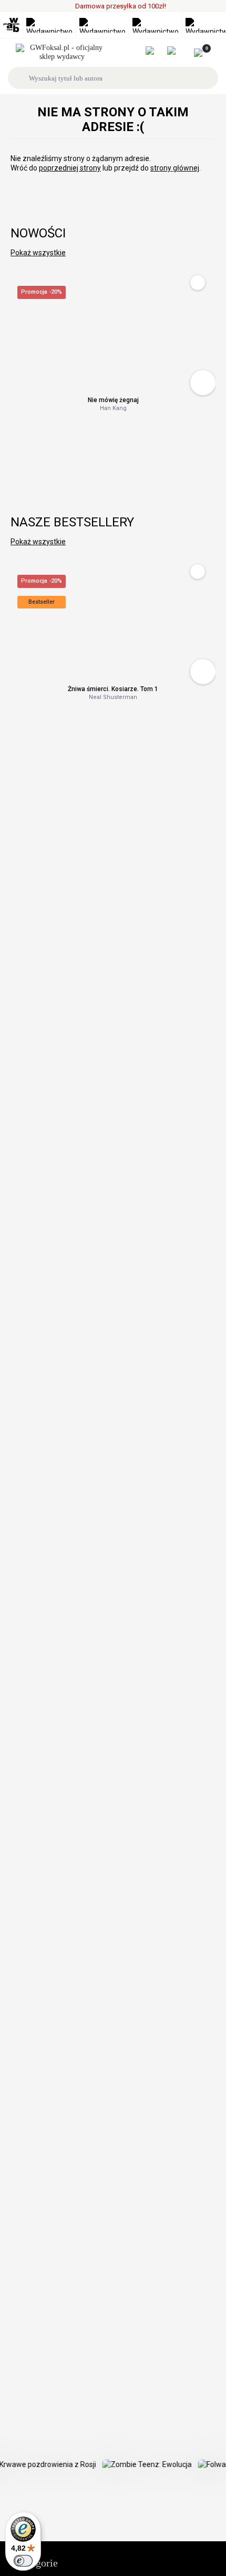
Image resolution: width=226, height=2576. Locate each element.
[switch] (23, 2561)
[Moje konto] (155, 51)
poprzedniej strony (70, 168)
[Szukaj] (20, 78)
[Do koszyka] (203, 383)
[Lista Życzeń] (177, 51)
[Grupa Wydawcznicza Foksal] (62, 53)
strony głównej (175, 168)
